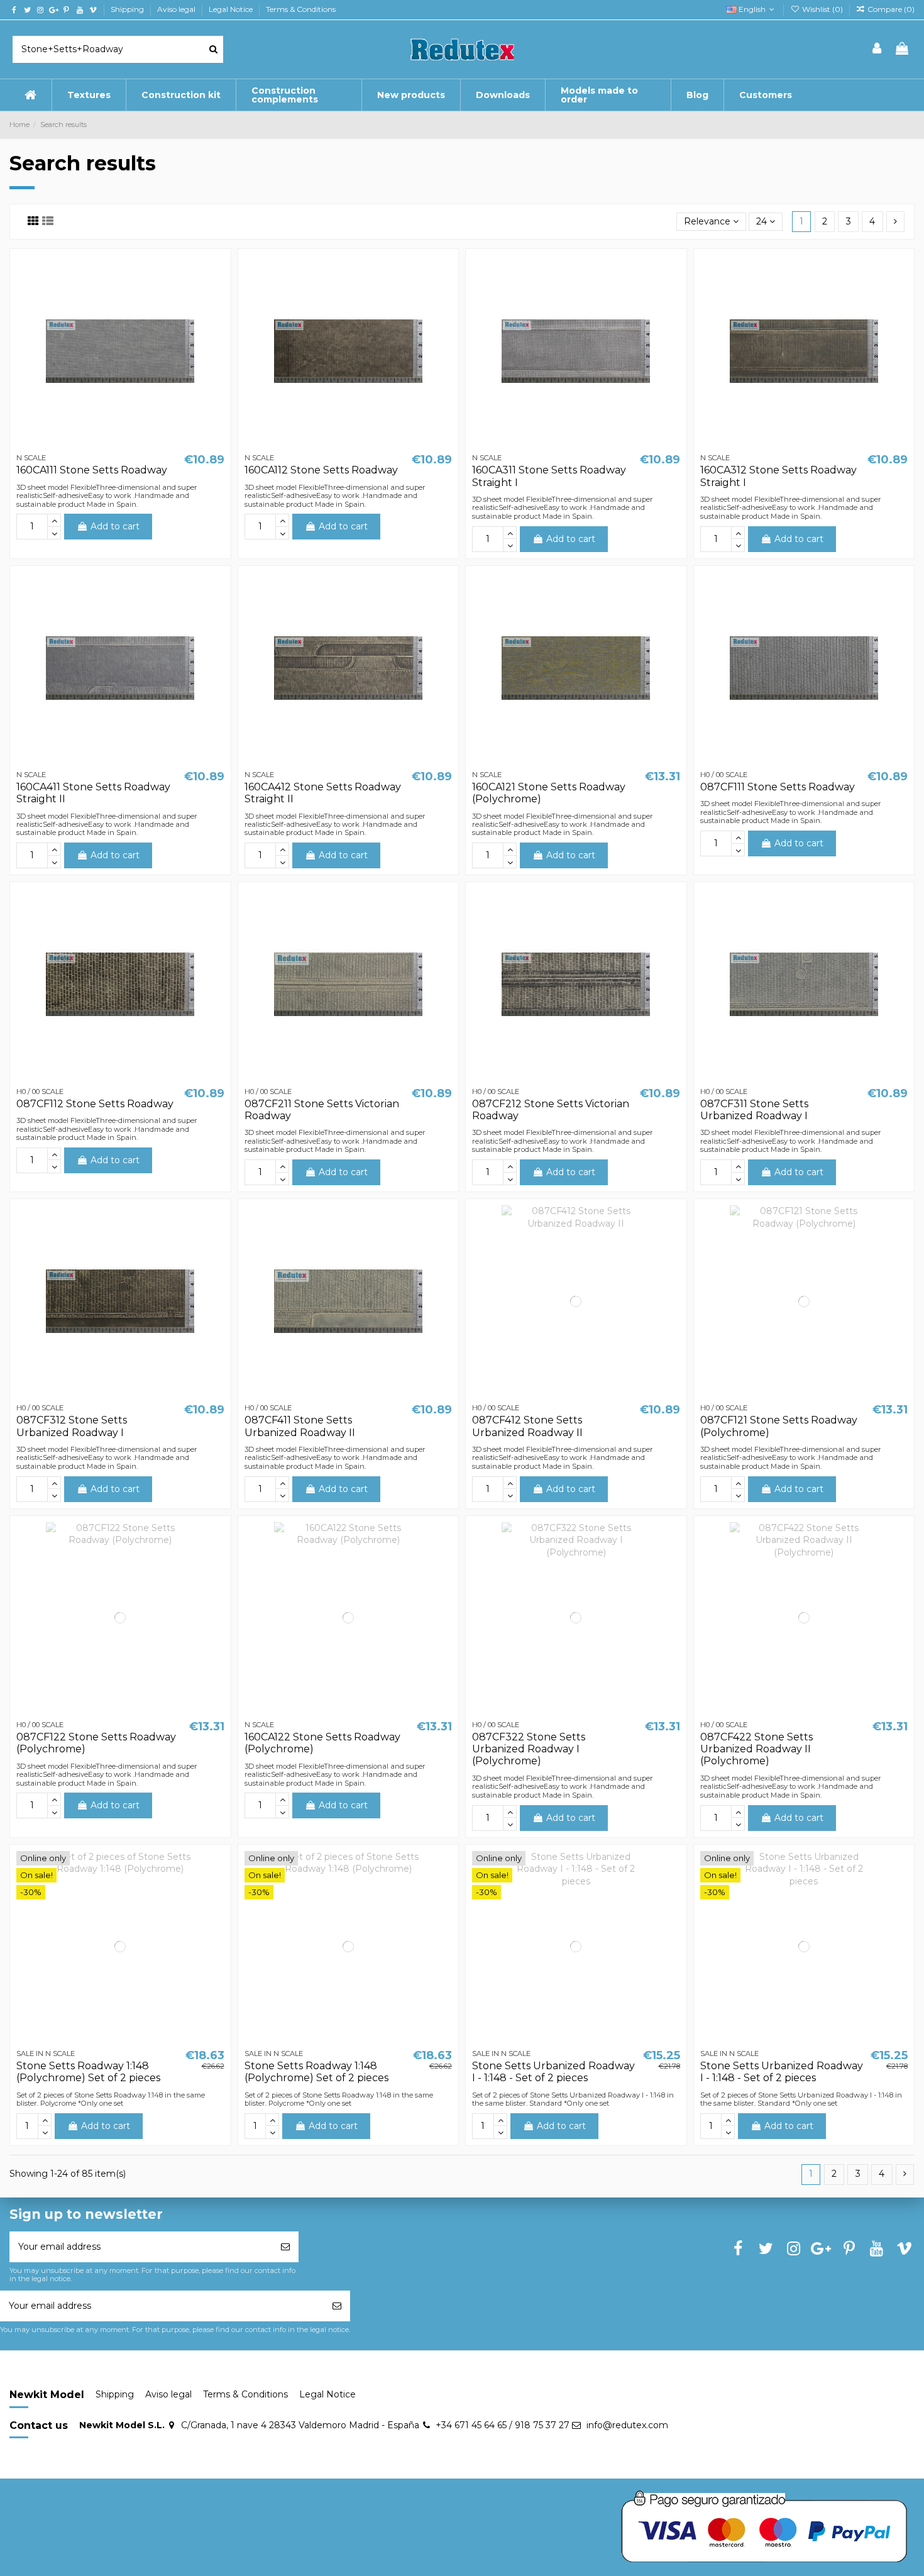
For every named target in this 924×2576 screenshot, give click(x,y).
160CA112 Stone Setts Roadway (321, 470)
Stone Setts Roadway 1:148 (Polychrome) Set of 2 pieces (88, 2072)
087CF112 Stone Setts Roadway (95, 1104)
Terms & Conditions (301, 9)
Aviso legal (177, 9)
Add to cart (115, 526)
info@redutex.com (627, 2425)
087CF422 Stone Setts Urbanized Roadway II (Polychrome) (756, 1749)
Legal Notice (232, 9)
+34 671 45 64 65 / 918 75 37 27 (503, 2425)
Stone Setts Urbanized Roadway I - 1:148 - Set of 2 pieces (553, 2072)
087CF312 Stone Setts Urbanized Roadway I (72, 1426)
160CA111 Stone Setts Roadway (92, 470)
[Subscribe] (285, 2247)
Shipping (128, 9)
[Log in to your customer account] (877, 49)
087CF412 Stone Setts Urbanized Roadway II (527, 1426)
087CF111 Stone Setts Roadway (778, 787)
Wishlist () (822, 9)
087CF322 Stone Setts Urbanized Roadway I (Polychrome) (529, 1749)
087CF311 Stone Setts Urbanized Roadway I (754, 1110)
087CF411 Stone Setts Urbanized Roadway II (300, 1426)
